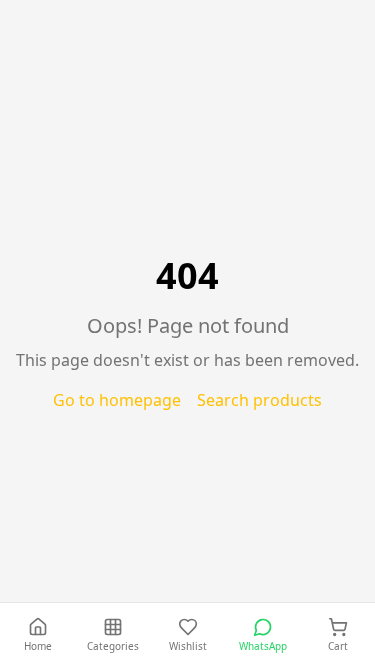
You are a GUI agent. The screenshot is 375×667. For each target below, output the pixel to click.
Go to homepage (117, 400)
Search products (259, 400)
